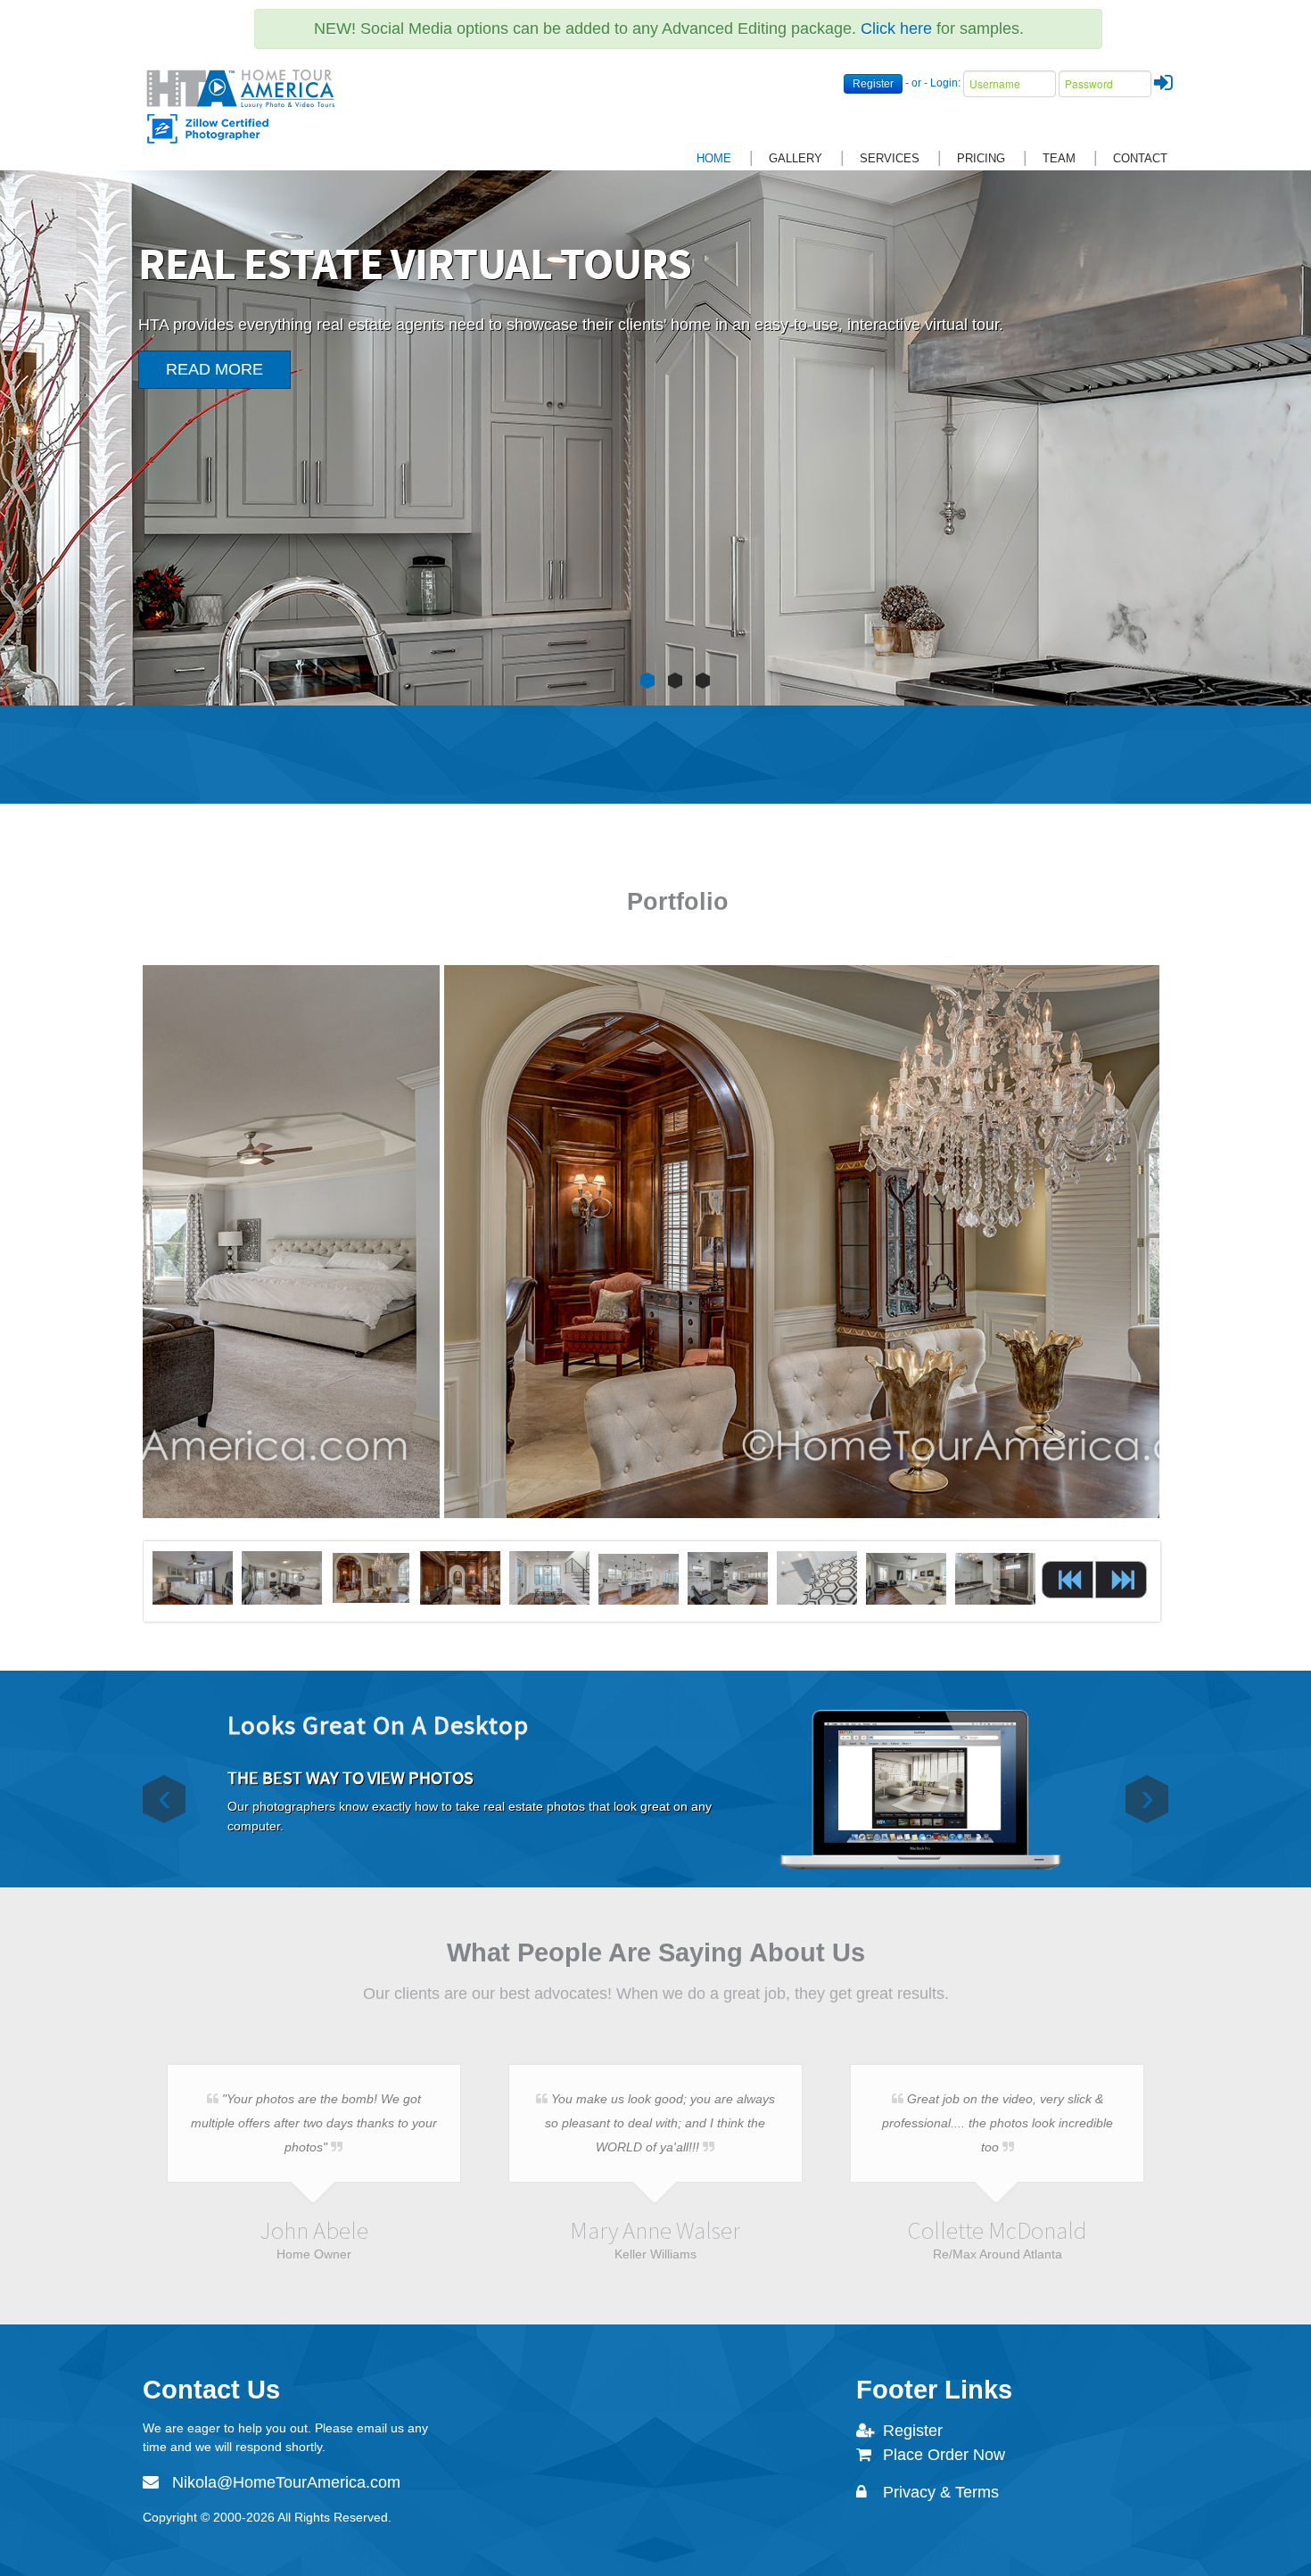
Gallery (796, 158)
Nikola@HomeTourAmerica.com (286, 2482)
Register (873, 84)
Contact (1140, 158)
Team (1059, 158)
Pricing (981, 158)
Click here (896, 29)
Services (890, 158)
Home (714, 158)
